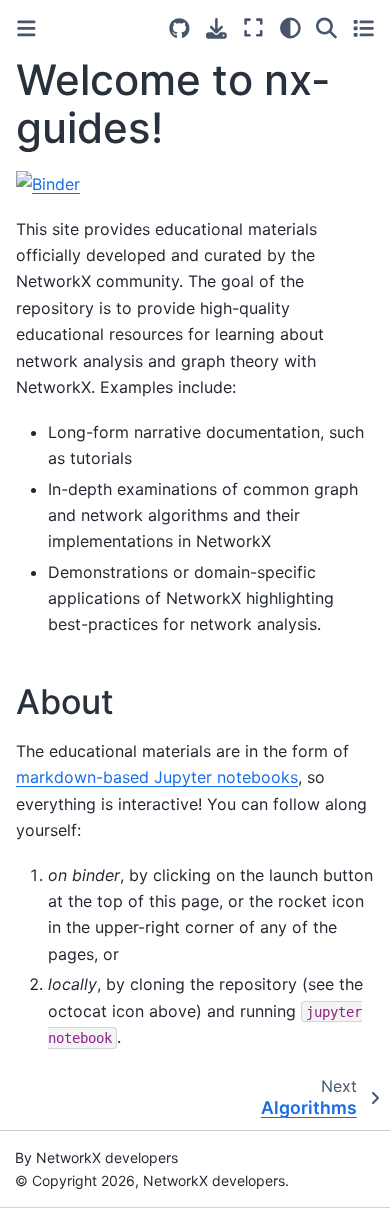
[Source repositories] (179, 28)
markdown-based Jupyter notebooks (157, 777)
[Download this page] (216, 28)
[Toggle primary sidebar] (26, 28)
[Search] (326, 28)
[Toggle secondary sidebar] (363, 28)
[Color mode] (290, 28)
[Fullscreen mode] (253, 28)
